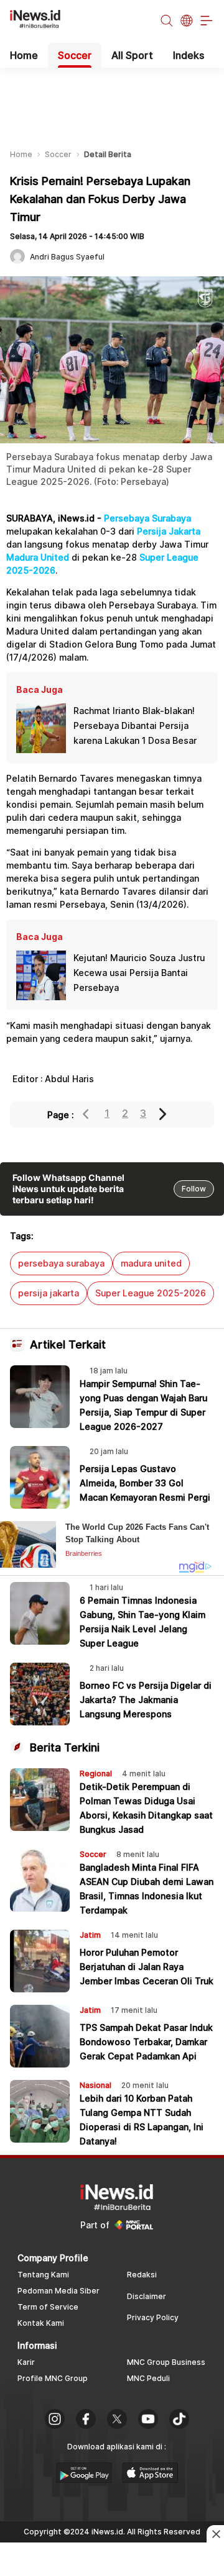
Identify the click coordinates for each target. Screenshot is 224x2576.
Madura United (38, 557)
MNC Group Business (166, 2362)
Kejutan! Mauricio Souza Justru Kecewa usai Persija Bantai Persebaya (139, 973)
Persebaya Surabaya (147, 518)
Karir (26, 2362)
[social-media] (55, 2420)
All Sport (132, 55)
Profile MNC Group (53, 2378)
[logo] (42, 21)
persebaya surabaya (61, 1263)
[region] (112, 99)
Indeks (189, 55)
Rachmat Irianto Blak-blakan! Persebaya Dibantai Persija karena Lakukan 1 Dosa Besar (135, 725)
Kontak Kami (41, 2323)
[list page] (84, 2479)
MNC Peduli (148, 2378)
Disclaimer (147, 2296)
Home (24, 55)
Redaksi (142, 2275)
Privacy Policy (153, 2317)
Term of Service (48, 2307)
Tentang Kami (43, 2275)
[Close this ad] (215, 2534)
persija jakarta (49, 1293)
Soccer (75, 55)
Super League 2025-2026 (151, 1293)
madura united (151, 1263)
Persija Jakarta (169, 531)
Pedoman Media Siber (58, 2291)
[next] (164, 1114)
